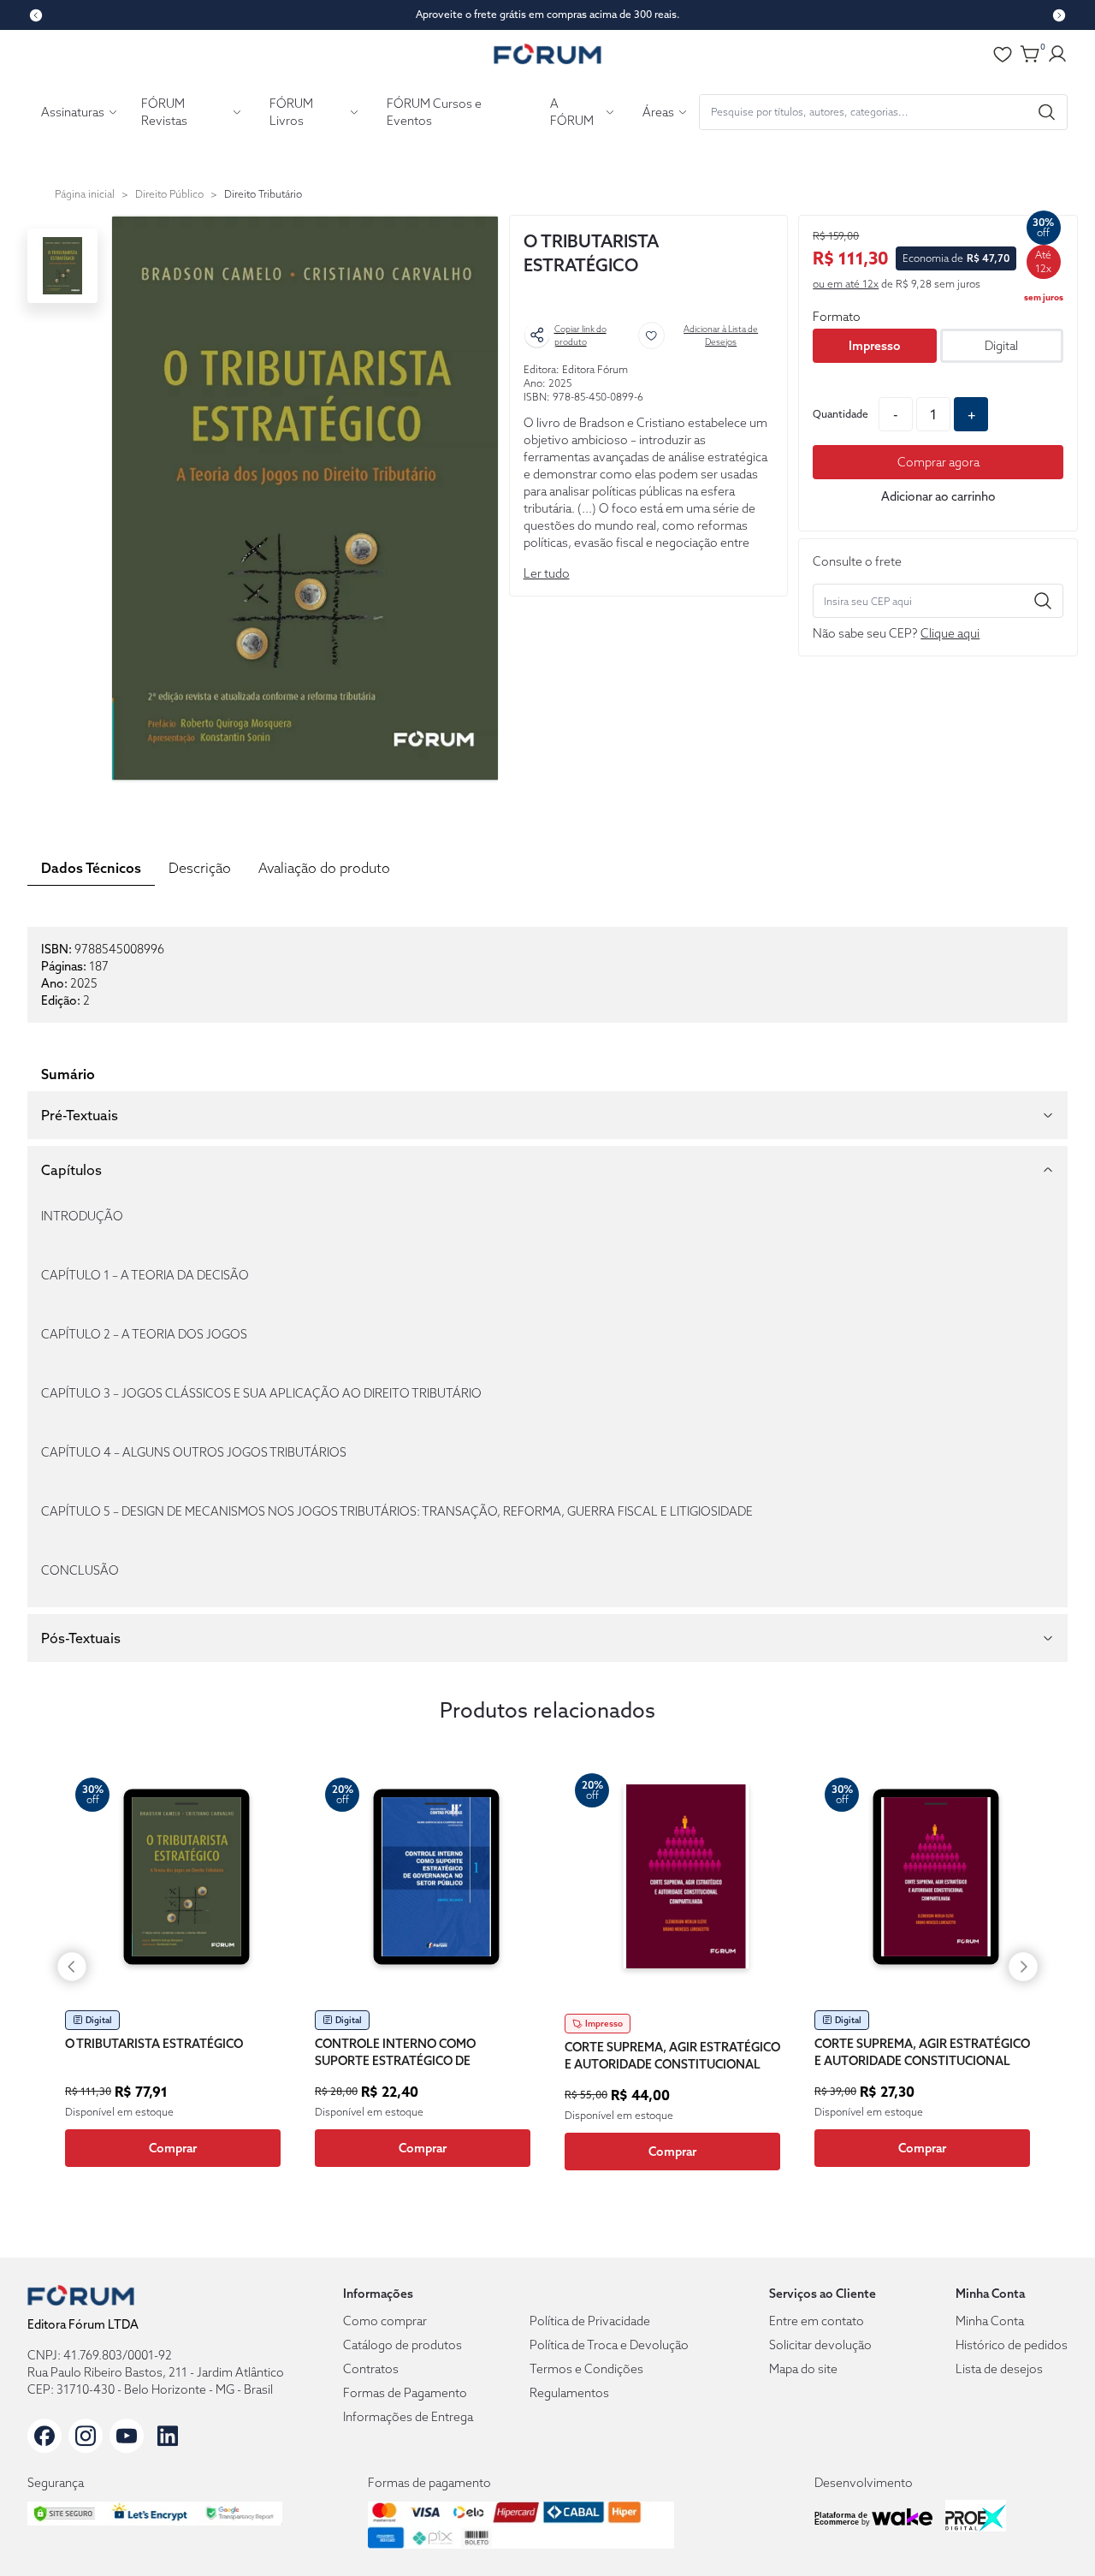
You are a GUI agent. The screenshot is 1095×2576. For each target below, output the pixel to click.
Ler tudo (547, 573)
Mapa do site (803, 2369)
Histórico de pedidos (1012, 2345)
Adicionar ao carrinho (938, 496)
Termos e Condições (586, 2369)
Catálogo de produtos (402, 2345)
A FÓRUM (572, 112)
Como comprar (385, 2321)
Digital (1001, 346)
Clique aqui (950, 633)
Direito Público (169, 194)
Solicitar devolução (820, 2345)
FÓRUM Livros (291, 112)
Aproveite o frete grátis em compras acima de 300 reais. (548, 14)
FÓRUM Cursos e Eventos (434, 112)
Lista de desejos (999, 2369)
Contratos (371, 2369)
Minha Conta (990, 2321)
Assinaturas (73, 112)
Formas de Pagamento (405, 2393)
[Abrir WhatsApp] (1052, 2533)
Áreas (658, 112)
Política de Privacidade (590, 2321)
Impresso (875, 346)
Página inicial (85, 194)
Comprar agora (938, 462)
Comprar (173, 2148)
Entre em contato (817, 2321)
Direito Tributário (263, 194)
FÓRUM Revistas (164, 112)
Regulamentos (569, 2393)
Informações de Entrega (408, 2417)
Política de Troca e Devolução (609, 2345)
